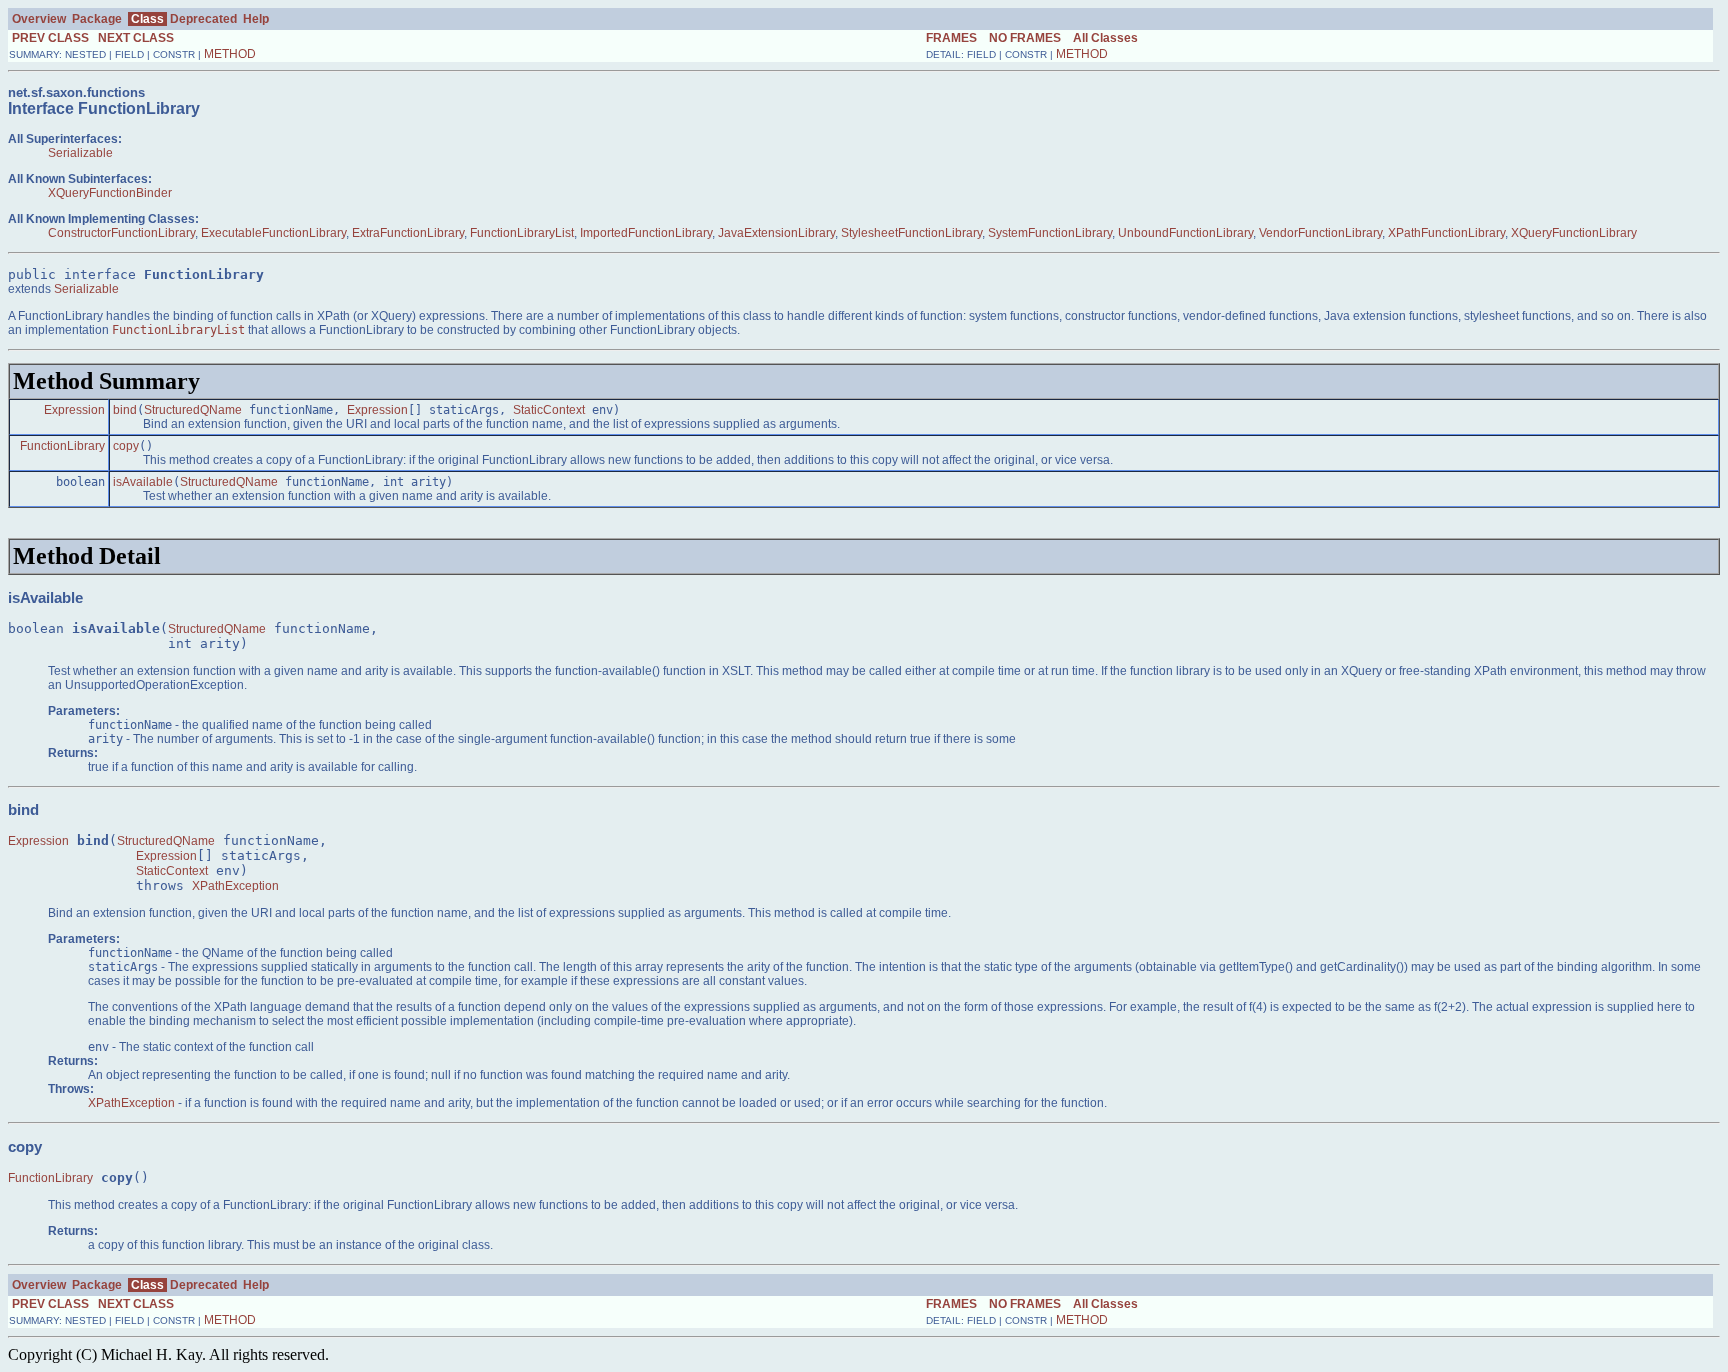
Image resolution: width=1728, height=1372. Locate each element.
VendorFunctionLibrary (1320, 233)
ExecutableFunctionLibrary (273, 233)
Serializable (80, 153)
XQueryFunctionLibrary (1574, 233)
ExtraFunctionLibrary (408, 233)
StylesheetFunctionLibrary (911, 233)
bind (125, 410)
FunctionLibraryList (522, 233)
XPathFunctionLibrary (1446, 233)
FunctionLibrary (62, 446)
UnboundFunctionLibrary (1185, 233)
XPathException (235, 886)
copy (126, 446)
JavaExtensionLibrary (776, 233)
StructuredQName (193, 410)
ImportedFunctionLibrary (646, 233)
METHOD (230, 54)
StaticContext (549, 410)
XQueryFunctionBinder (110, 193)
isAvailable (143, 482)
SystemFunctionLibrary (1050, 233)
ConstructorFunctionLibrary (121, 233)
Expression (74, 410)
